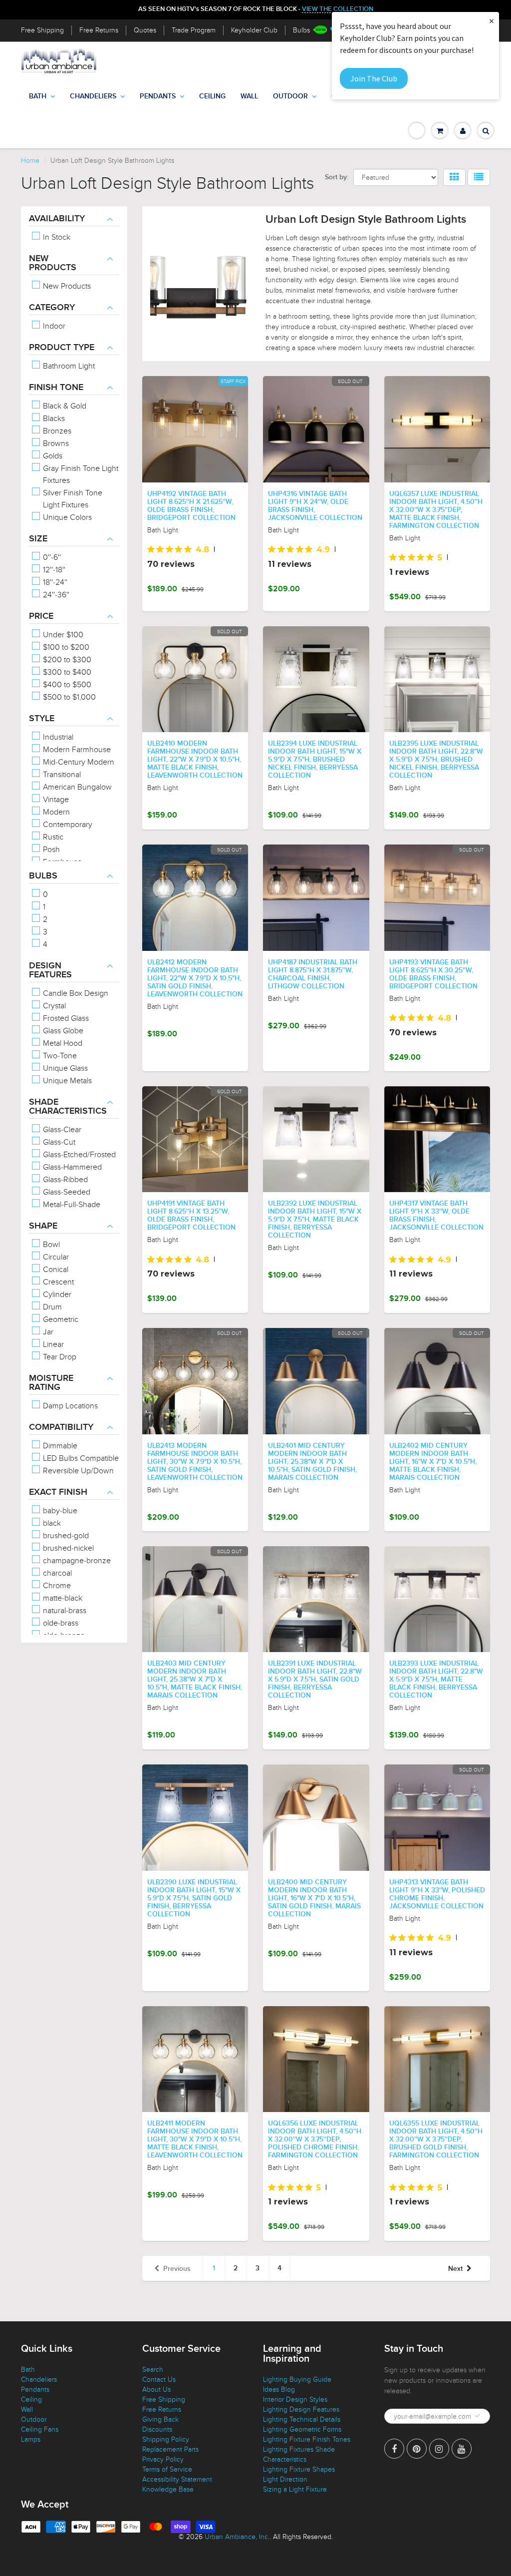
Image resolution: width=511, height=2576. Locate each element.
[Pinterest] (417, 2449)
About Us (156, 2389)
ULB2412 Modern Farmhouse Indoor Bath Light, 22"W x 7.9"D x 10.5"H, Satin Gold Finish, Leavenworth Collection (195, 978)
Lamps (31, 2439)
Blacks (53, 419)
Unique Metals (66, 1081)
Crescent (57, 1282)
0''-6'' (51, 557)
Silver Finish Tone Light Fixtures (72, 499)
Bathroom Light (68, 366)
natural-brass (64, 1611)
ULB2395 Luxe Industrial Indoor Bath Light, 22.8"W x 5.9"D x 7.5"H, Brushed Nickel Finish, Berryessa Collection (436, 760)
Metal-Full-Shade (71, 1205)
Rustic (52, 837)
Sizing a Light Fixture (295, 2489)
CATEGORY (52, 308)
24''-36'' (55, 595)
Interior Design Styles (295, 2399)
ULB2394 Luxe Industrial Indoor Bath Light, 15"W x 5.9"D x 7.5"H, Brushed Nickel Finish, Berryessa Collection (315, 760)
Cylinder (56, 1294)
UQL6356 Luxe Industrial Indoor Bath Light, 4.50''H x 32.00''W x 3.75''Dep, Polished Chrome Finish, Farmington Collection (315, 2140)
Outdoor (290, 96)
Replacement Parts (170, 2449)
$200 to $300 (66, 660)
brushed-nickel (67, 1548)
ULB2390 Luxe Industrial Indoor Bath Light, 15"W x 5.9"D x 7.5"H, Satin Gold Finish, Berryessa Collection (194, 1898)
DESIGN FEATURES (50, 970)
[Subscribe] (478, 2416)
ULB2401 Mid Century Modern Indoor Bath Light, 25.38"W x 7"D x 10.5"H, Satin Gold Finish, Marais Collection (312, 1462)
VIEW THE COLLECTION (338, 9)
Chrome (56, 1586)
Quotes (145, 30)
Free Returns (99, 30)
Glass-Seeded (66, 1192)
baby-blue (59, 1511)
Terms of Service (167, 2469)
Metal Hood (62, 1043)
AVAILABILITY (57, 219)
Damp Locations (69, 1406)
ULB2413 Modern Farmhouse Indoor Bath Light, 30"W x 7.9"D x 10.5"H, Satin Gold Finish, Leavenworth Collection (195, 1462)
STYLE (42, 719)
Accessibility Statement (177, 2479)
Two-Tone (59, 1056)
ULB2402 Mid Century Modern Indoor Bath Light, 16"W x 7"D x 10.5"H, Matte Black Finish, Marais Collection (433, 1462)
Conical (55, 1270)
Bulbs (301, 30)
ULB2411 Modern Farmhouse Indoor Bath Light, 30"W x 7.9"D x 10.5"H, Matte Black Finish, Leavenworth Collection (195, 2140)
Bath (38, 96)
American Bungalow (76, 787)
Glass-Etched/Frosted (78, 1155)
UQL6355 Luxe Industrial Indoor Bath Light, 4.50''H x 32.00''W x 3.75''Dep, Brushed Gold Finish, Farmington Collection (436, 2140)
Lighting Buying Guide (297, 2379)
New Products (66, 286)
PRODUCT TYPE (62, 348)
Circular (55, 1257)
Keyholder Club (254, 30)
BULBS (43, 876)
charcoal (56, 1573)
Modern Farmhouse (76, 750)
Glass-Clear (61, 1130)
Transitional (61, 775)
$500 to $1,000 (68, 697)
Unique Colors (66, 517)
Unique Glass (64, 1068)
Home (30, 161)
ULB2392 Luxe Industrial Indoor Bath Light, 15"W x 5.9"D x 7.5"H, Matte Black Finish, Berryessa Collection (315, 1220)
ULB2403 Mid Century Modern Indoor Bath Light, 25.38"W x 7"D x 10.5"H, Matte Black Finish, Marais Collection (195, 1680)
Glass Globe (62, 1031)
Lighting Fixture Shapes (299, 2469)
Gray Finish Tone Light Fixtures (80, 474)
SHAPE (43, 1226)
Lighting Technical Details (302, 2419)
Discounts (157, 2429)
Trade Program (194, 30)
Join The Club (374, 78)
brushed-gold (65, 1536)
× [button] (492, 21)
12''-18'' (53, 570)
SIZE (38, 539)
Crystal (53, 1006)
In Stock (56, 237)
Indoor (53, 326)
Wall (249, 96)
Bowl (50, 1245)
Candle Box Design (75, 993)
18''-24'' (54, 582)
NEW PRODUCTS (53, 263)
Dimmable (59, 1446)
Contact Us (159, 2379)
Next (455, 2269)
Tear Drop (59, 1357)
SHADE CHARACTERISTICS (68, 1107)
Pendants (158, 96)
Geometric (60, 1319)
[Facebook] (394, 2449)
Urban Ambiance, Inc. (237, 2537)
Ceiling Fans (40, 2429)
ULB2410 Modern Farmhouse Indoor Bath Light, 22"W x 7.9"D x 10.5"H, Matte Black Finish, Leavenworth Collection (195, 760)
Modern (55, 812)
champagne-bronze (76, 1561)
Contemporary (67, 825)
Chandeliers (93, 96)
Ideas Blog (279, 2389)
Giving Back (160, 2419)
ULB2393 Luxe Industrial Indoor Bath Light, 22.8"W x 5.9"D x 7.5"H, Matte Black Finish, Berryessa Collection (436, 1680)
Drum (51, 1307)
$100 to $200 (65, 647)
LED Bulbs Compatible (80, 1458)
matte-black (62, 1598)
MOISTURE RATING (51, 1383)
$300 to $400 (66, 672)
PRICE (41, 616)
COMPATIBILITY (61, 1427)
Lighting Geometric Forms (302, 2429)
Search (153, 2369)
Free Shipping (42, 30)
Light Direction (285, 2479)
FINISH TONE (56, 388)
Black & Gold (64, 406)
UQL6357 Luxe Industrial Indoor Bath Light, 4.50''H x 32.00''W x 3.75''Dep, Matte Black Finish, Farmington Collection (436, 510)
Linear (52, 1344)
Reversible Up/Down (77, 1471)
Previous (177, 2269)
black (51, 1523)
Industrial (57, 737)
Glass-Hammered (71, 1167)
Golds (52, 456)
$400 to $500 (66, 685)
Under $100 (62, 635)
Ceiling (212, 96)
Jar (47, 1332)
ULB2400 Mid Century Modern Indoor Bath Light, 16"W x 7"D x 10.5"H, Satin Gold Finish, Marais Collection (314, 1898)
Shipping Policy (166, 2439)
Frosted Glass (65, 1018)
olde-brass (60, 1623)
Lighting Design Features (301, 2409)
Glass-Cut (58, 1142)
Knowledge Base (168, 2489)
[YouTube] (462, 2449)
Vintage (55, 800)
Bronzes (56, 431)
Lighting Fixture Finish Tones (307, 2439)
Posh (50, 850)
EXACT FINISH (58, 1492)
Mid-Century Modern (78, 762)
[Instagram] (439, 2449)
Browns (55, 443)
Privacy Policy (163, 2459)
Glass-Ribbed (64, 1180)
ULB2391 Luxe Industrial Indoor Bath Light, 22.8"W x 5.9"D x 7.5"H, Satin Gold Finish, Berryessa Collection (315, 1680)
